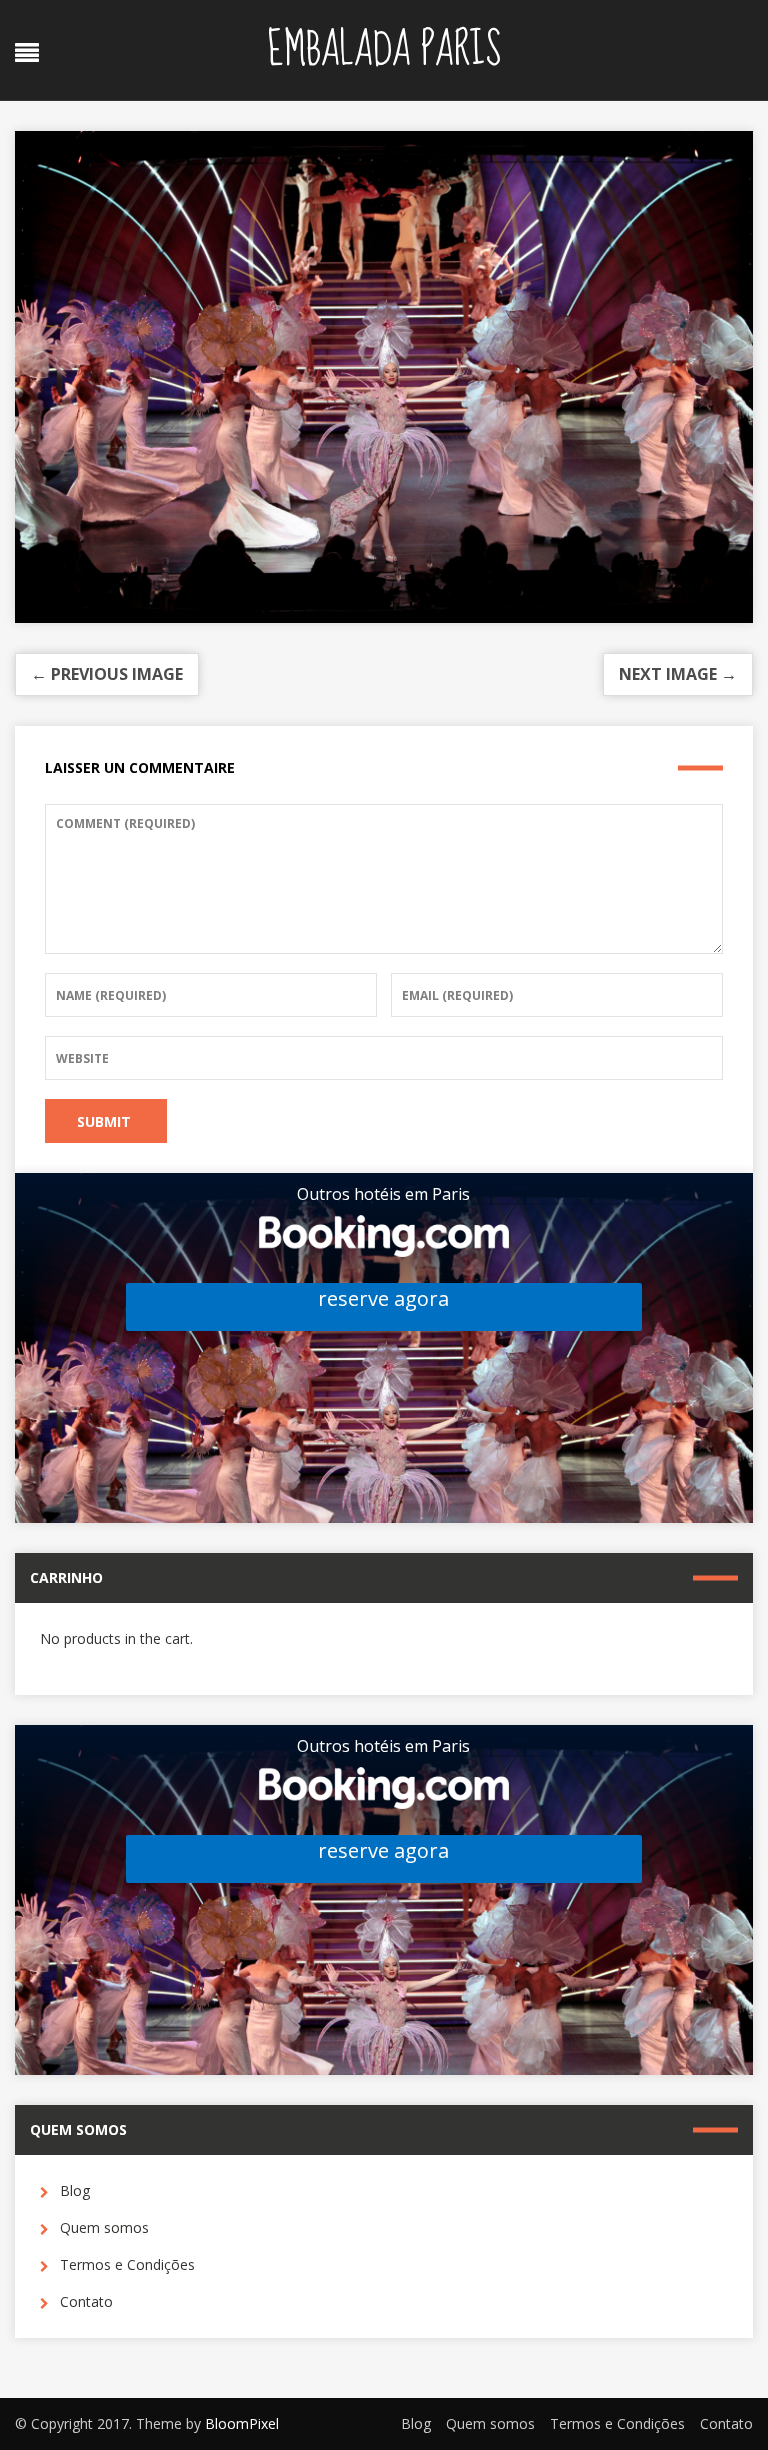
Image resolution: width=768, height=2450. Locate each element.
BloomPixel (242, 2423)
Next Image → (678, 674)
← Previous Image (107, 674)
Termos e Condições (127, 2264)
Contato (86, 2301)
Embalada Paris (384, 50)
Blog (75, 2190)
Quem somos (104, 2227)
